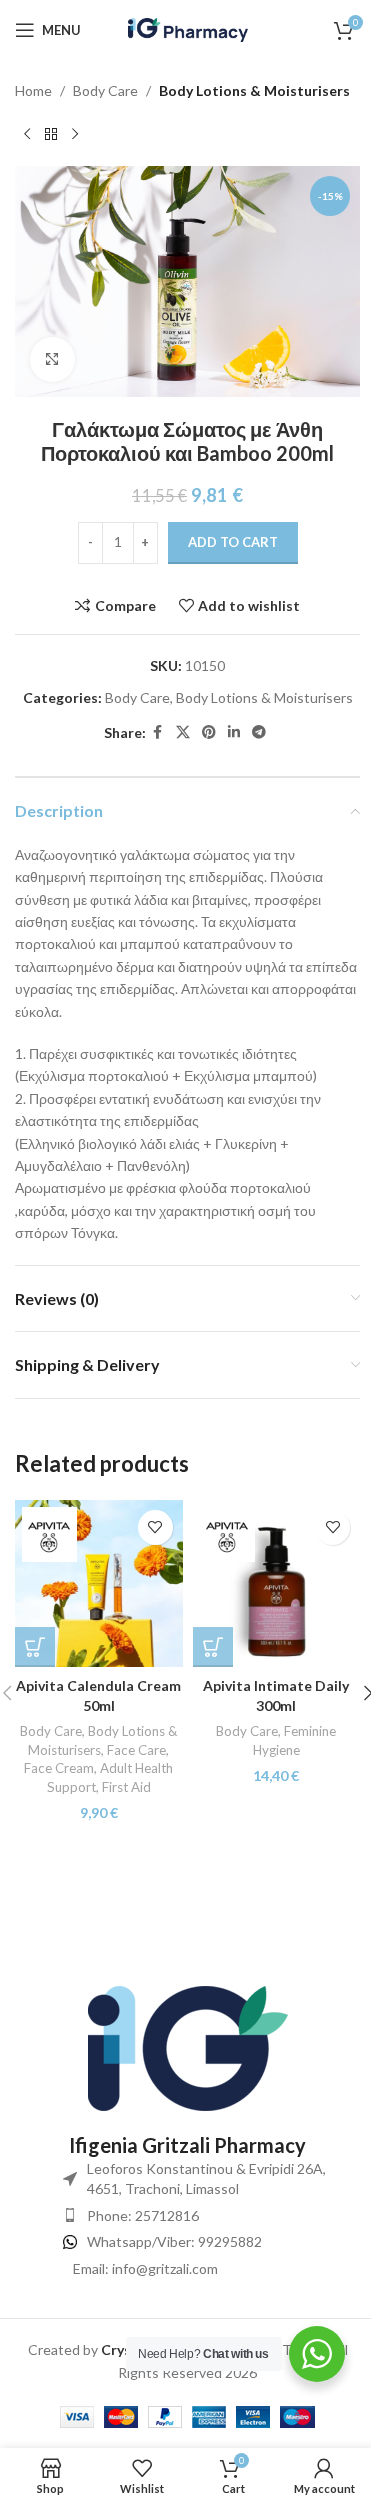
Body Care (105, 90)
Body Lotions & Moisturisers (254, 90)
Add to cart (233, 542)
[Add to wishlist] (155, 1527)
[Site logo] (188, 28)
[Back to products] (51, 134)
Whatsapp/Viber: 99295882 (174, 2241)
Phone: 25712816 (143, 2215)
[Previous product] (27, 134)
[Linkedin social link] (234, 732)
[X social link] (183, 732)
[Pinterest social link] (209, 732)
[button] (35, 1647)
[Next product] (75, 134)
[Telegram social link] (259, 732)
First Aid (126, 1787)
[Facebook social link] (158, 732)
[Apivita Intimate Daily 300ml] (277, 1584)
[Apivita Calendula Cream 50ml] (99, 1584)
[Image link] (188, 2047)
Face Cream (59, 1768)
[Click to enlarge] (52, 359)
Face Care (136, 1750)
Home (33, 90)
